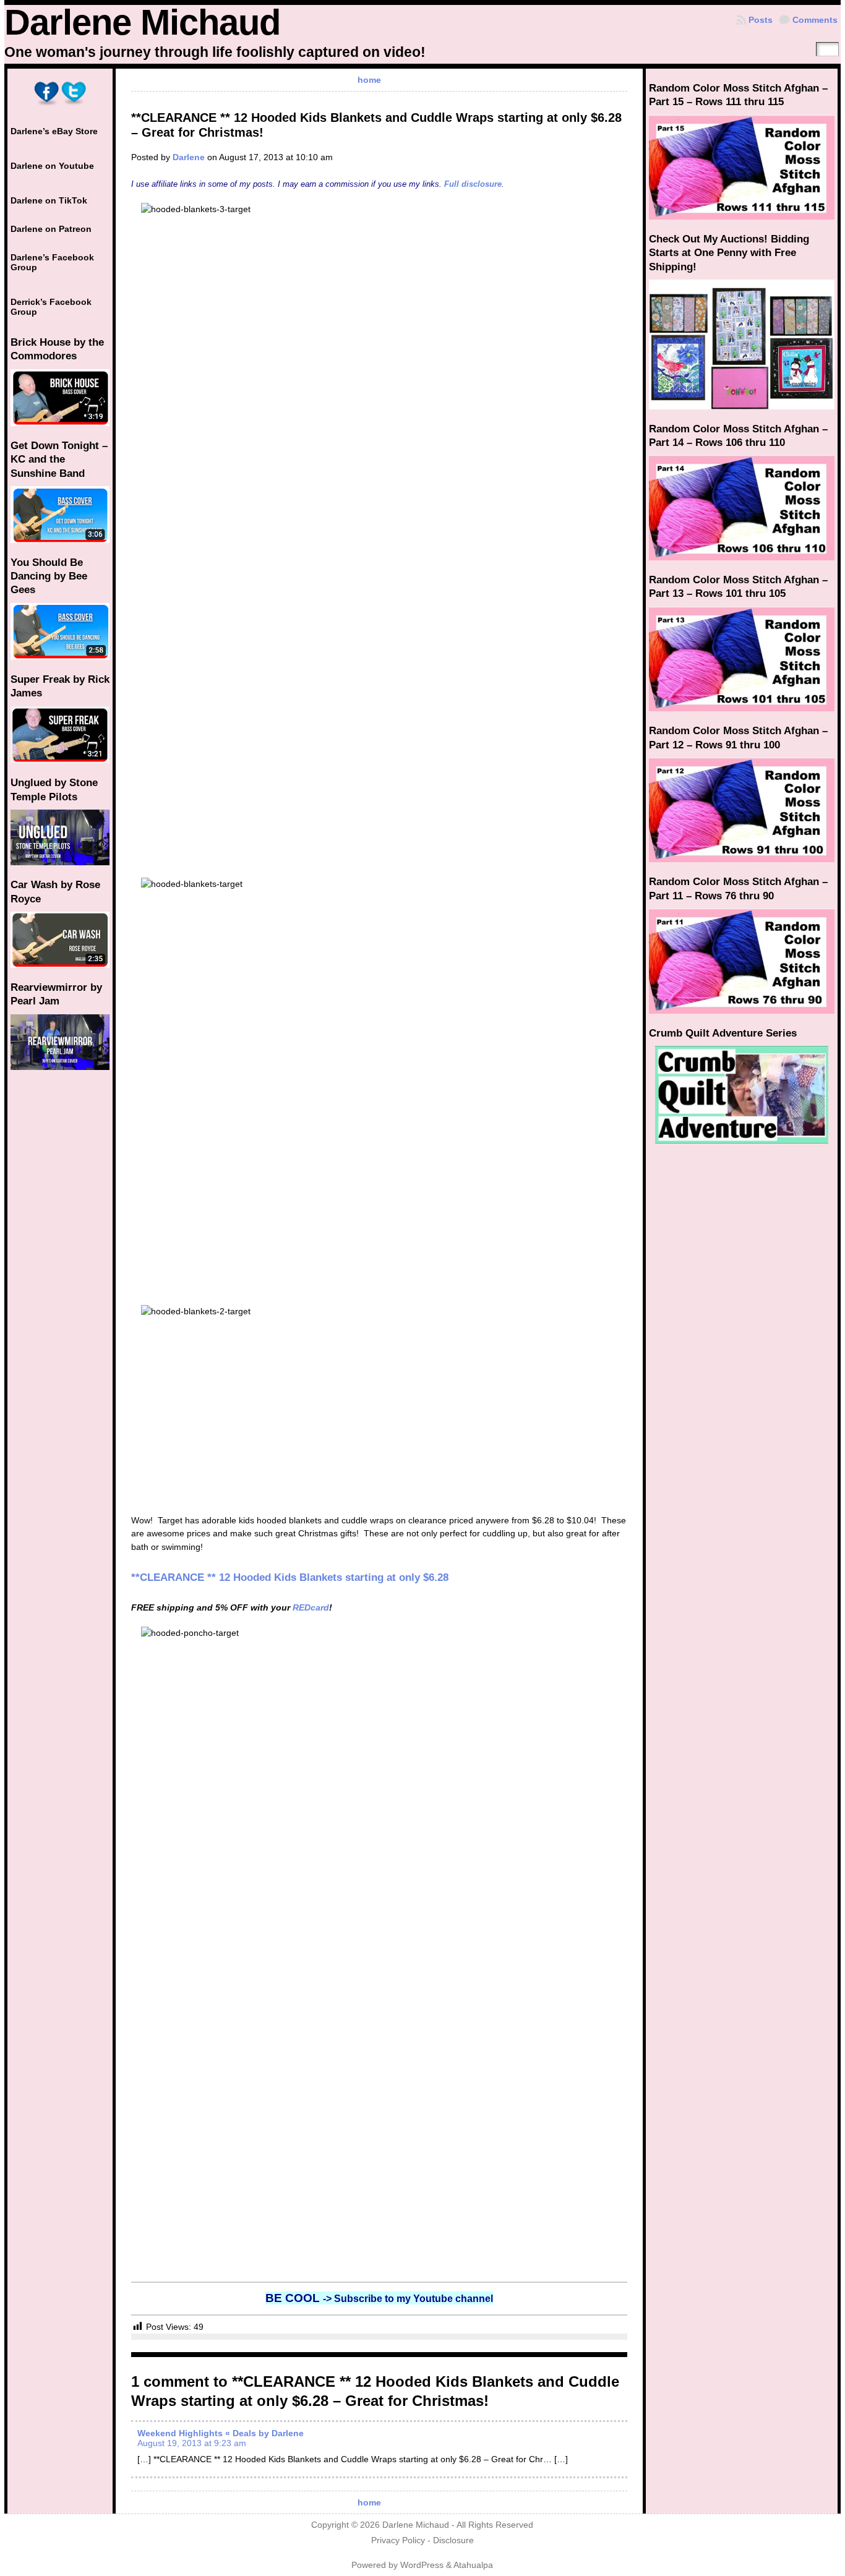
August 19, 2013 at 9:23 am (192, 2443)
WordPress (422, 2565)
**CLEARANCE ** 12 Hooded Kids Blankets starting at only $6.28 (290, 1577)
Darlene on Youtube (52, 166)
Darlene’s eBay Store (54, 131)
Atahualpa (473, 2565)
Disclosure (453, 2540)
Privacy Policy (398, 2540)
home (369, 80)
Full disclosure (473, 184)
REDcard (311, 1607)
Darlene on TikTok (49, 200)
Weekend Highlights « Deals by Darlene (221, 2433)
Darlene (189, 157)
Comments (815, 20)
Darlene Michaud (142, 22)
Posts (761, 20)
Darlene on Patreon (51, 229)
